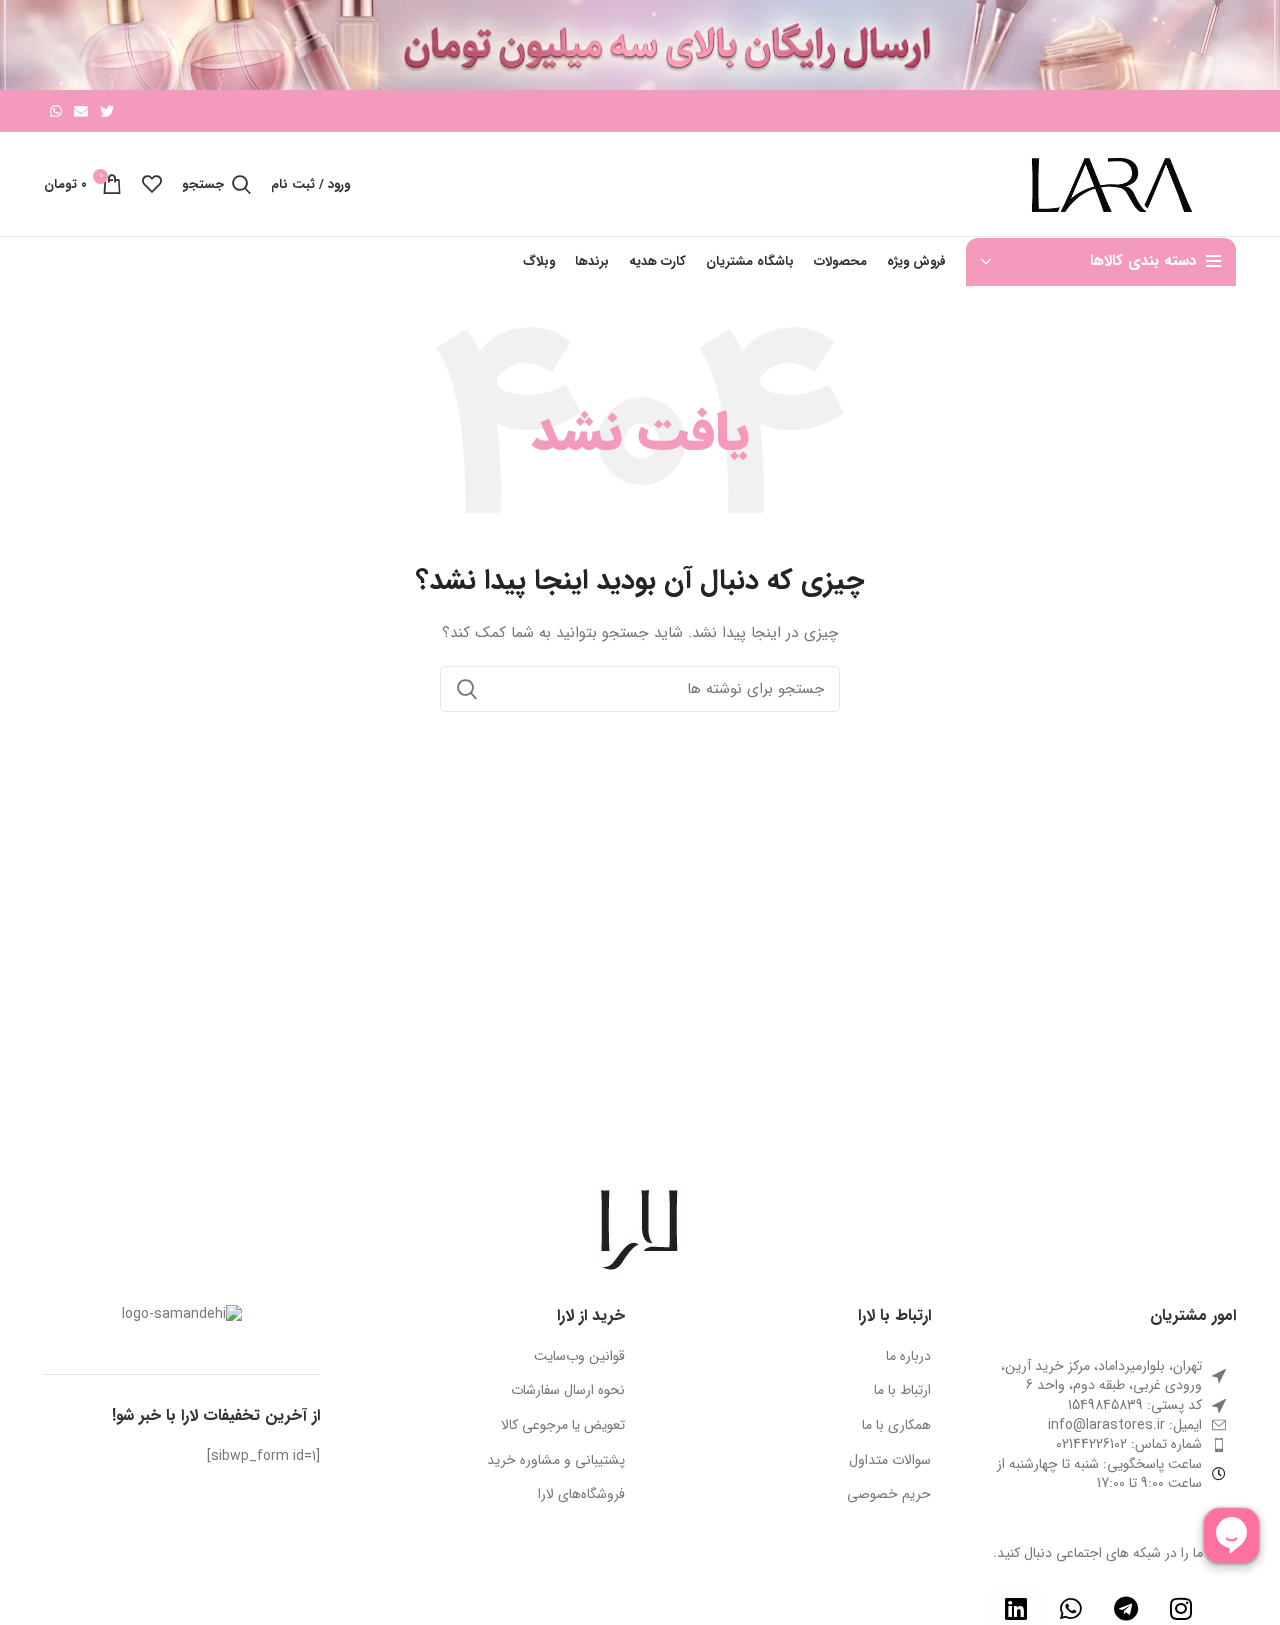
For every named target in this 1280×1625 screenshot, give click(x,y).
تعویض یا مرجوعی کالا (563, 1426)
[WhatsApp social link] (56, 111)
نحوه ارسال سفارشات (568, 1391)
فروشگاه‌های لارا (581, 1495)
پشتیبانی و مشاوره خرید (556, 1461)
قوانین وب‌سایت (579, 1357)
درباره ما (908, 1357)
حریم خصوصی (889, 1495)
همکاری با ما (896, 1426)
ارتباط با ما (902, 1391)
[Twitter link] (107, 111)
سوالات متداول (890, 1461)
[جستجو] (467, 689)
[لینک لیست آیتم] (1099, 1426)
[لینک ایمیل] (81, 111)
